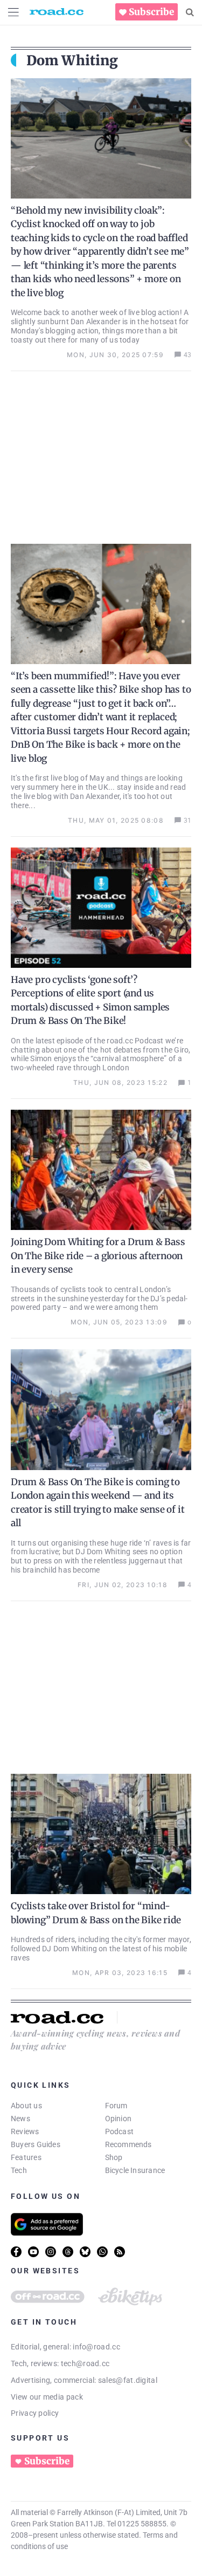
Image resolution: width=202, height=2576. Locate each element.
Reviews (25, 2131)
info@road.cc (96, 2347)
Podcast (120, 2131)
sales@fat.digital (128, 2380)
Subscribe (151, 12)
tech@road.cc (85, 2363)
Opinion (119, 2119)
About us (26, 2106)
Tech (19, 2170)
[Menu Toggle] (13, 12)
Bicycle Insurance (135, 2170)
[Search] (190, 12)
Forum (116, 2106)
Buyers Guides (36, 2144)
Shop (114, 2157)
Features (26, 2157)
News (20, 2119)
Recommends (128, 2144)
